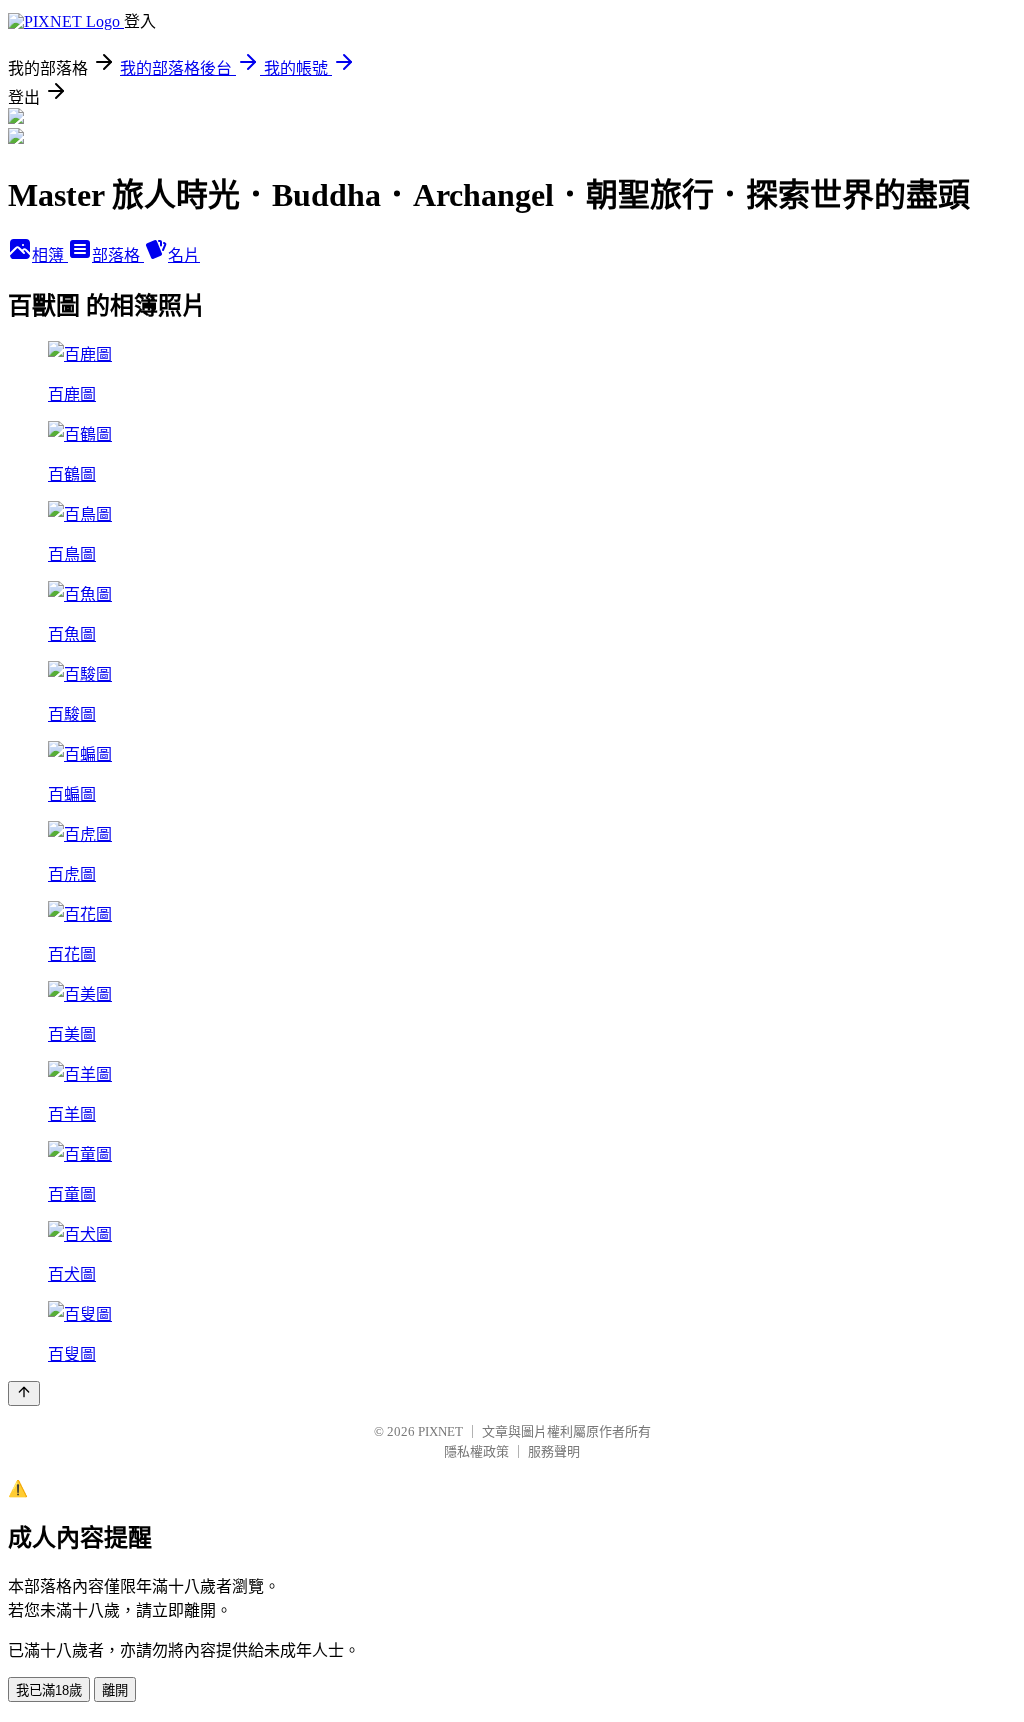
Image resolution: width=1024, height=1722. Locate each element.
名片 (184, 255)
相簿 (50, 255)
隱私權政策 (476, 1451)
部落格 (118, 255)
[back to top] (24, 1393)
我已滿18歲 (49, 1690)
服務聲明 (554, 1451)
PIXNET (440, 1431)
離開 (115, 1690)
